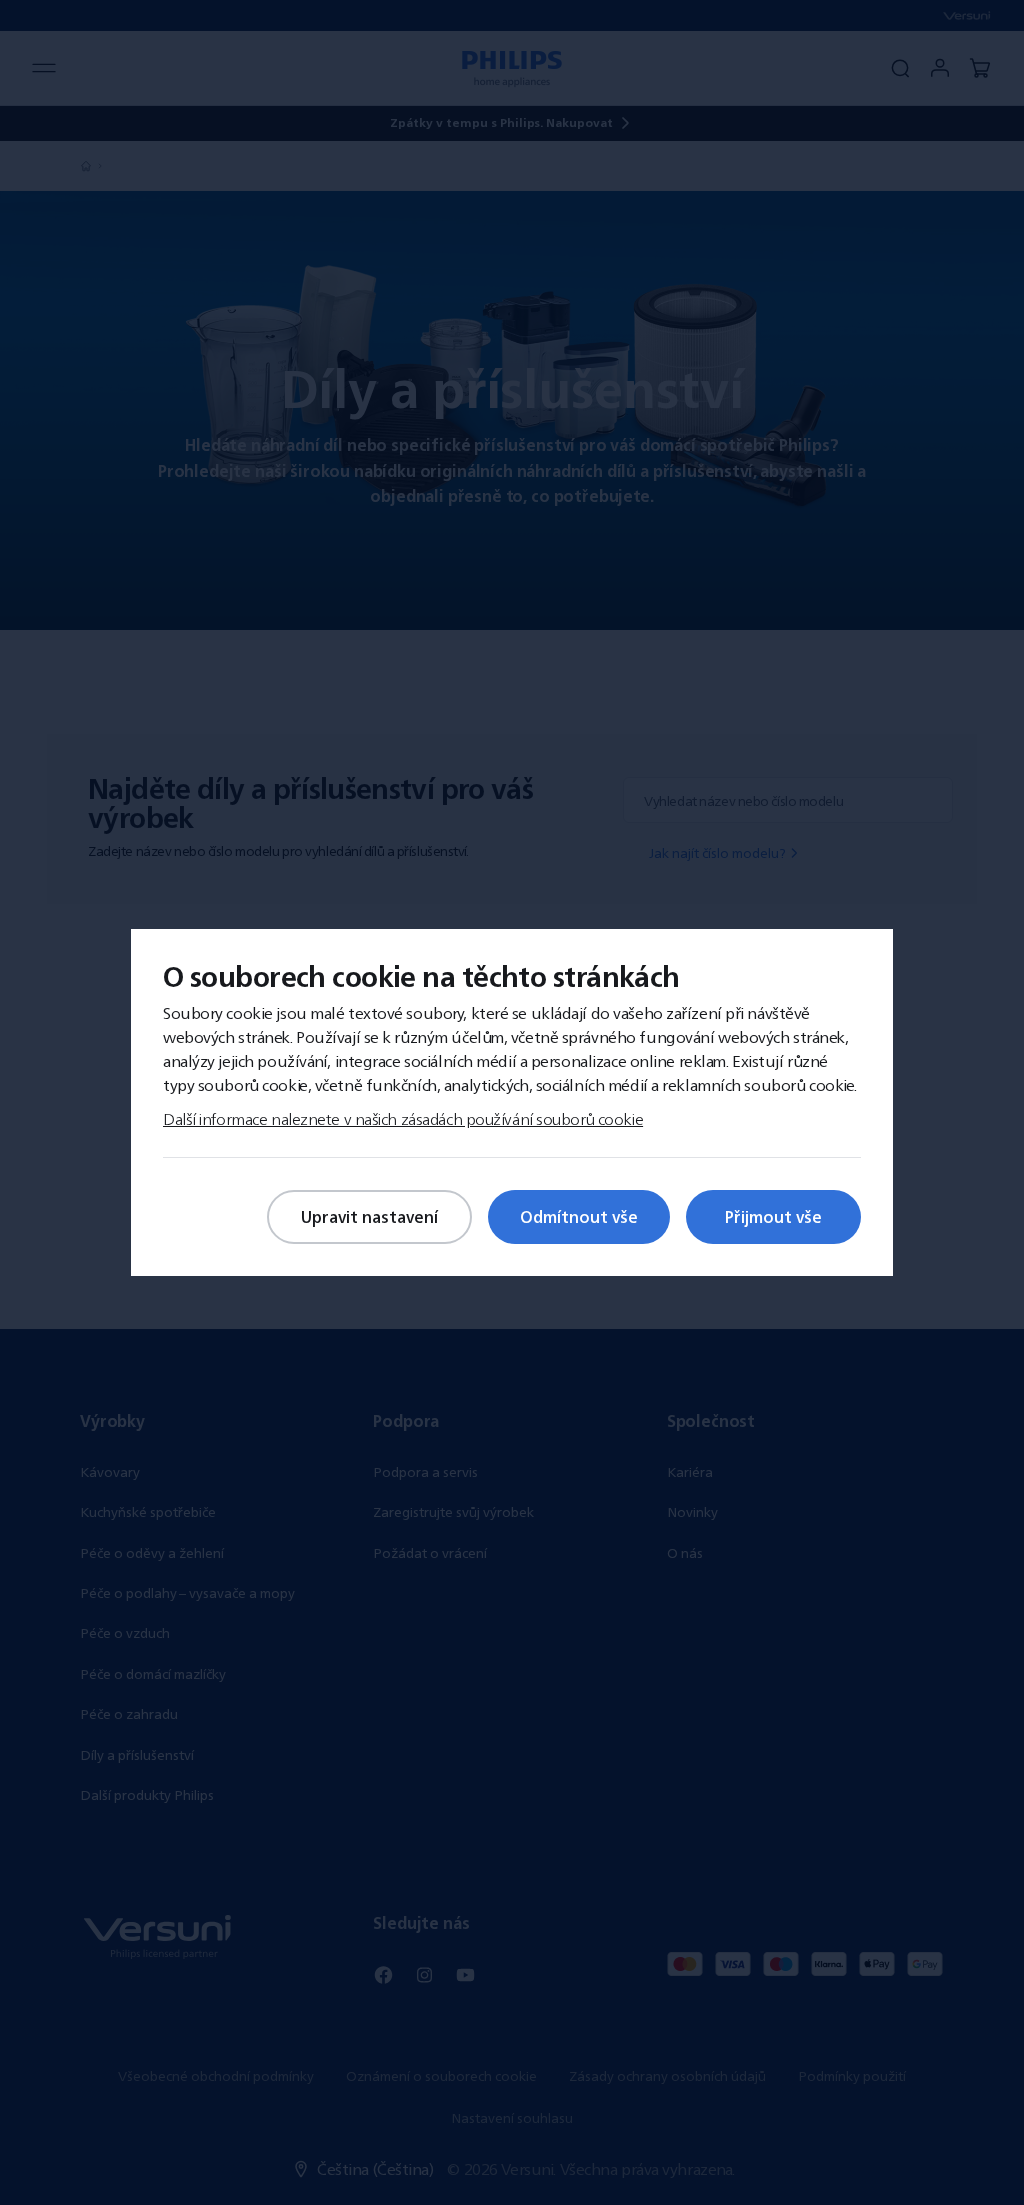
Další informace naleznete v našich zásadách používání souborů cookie (403, 1119)
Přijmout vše (773, 1217)
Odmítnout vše (579, 1217)
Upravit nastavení (369, 1217)
